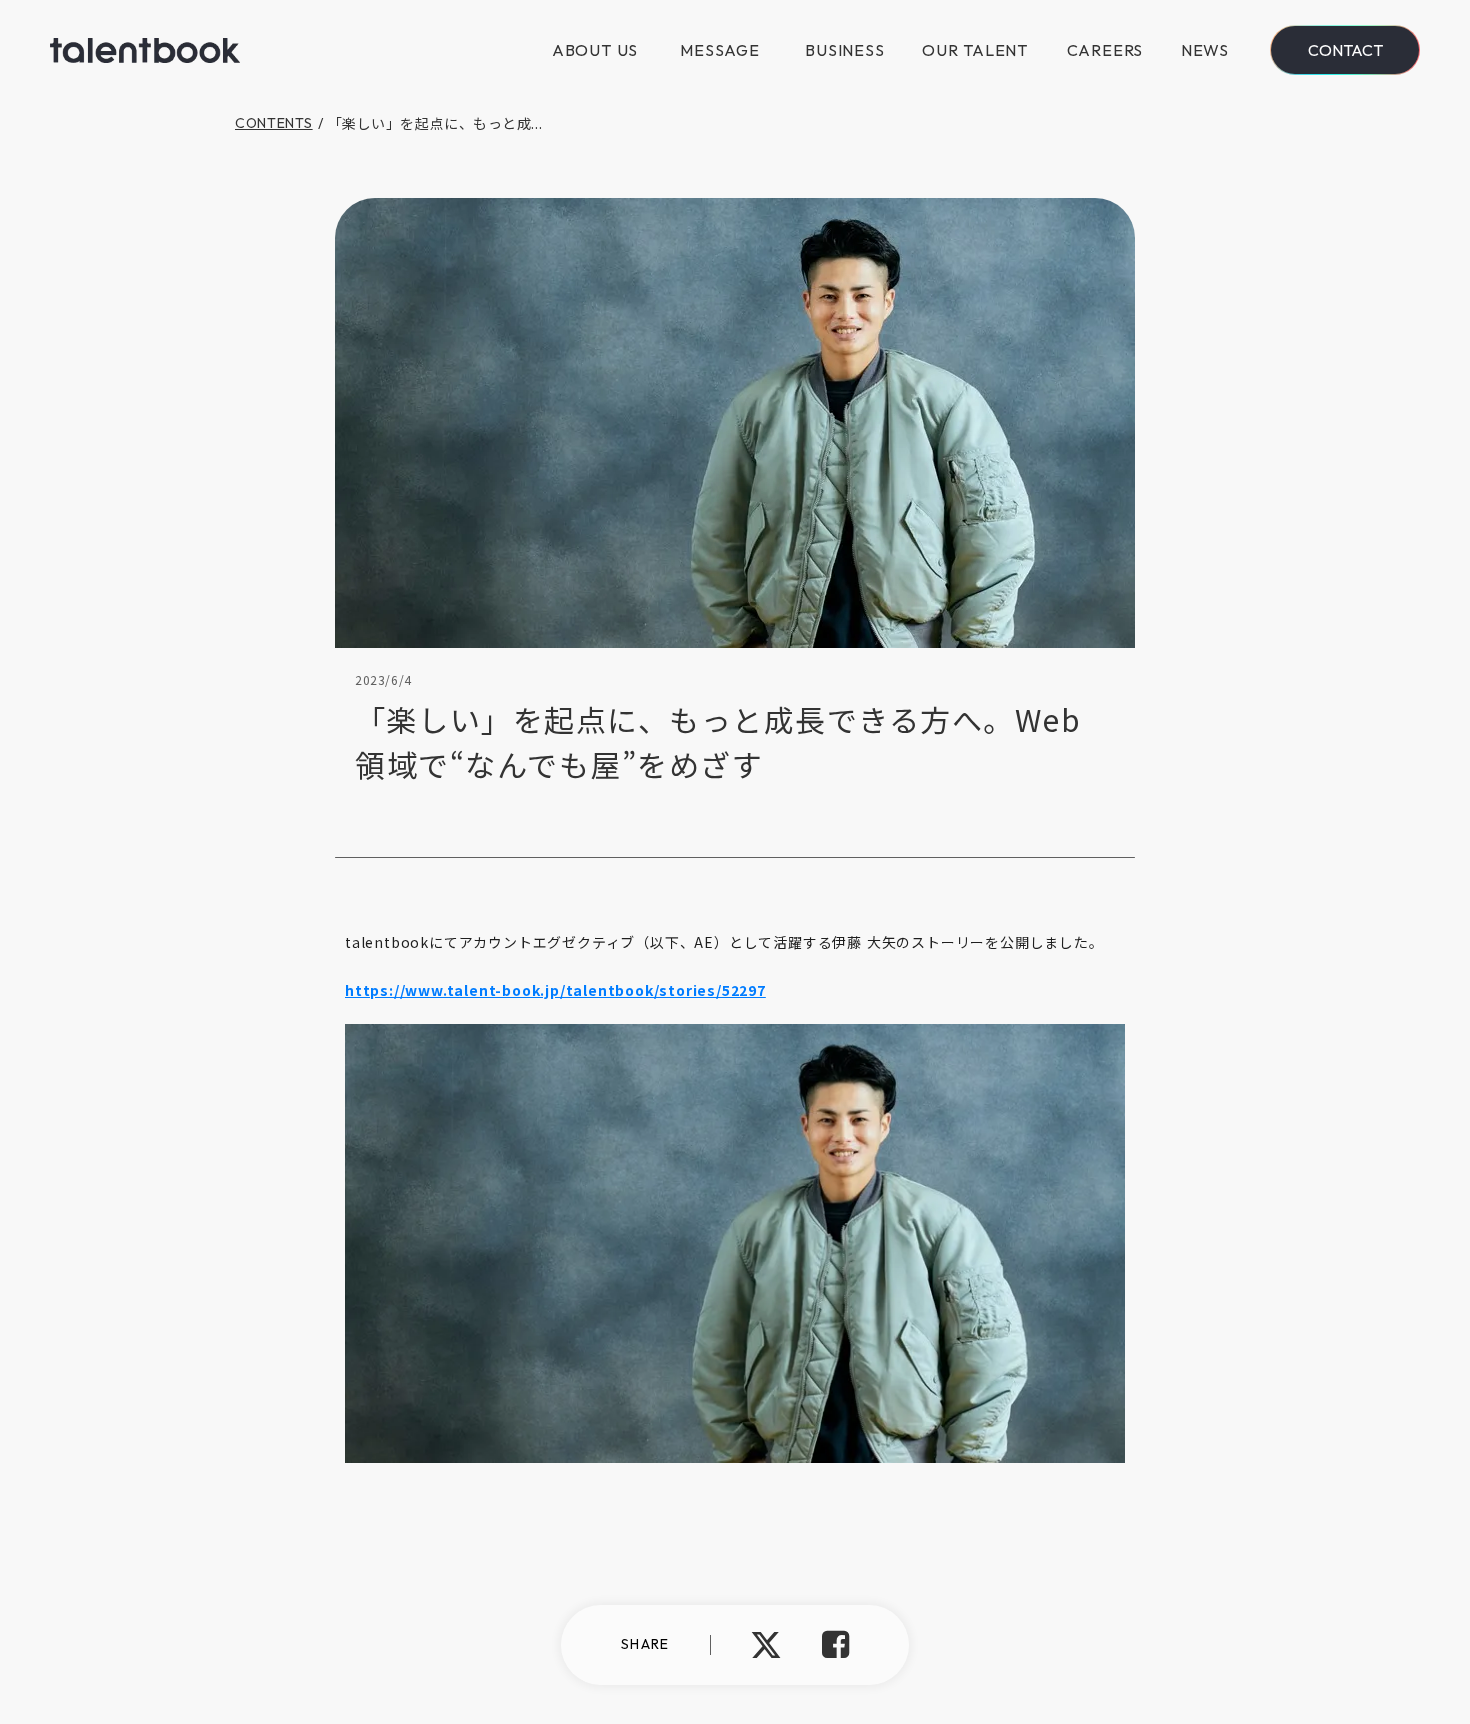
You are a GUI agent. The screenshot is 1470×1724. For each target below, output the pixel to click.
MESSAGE (720, 50)
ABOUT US (595, 50)
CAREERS (1105, 50)
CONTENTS (274, 123)
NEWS (1205, 50)
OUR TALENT (975, 50)
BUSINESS (844, 50)
